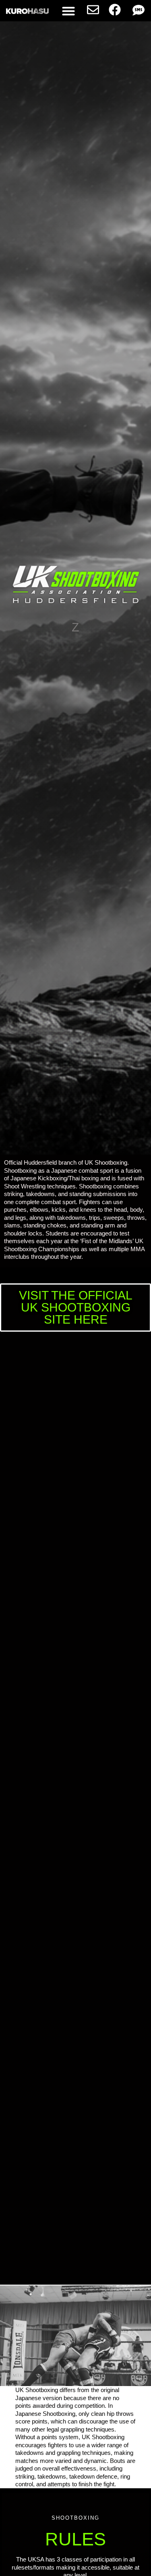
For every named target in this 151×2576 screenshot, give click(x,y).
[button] (68, 11)
